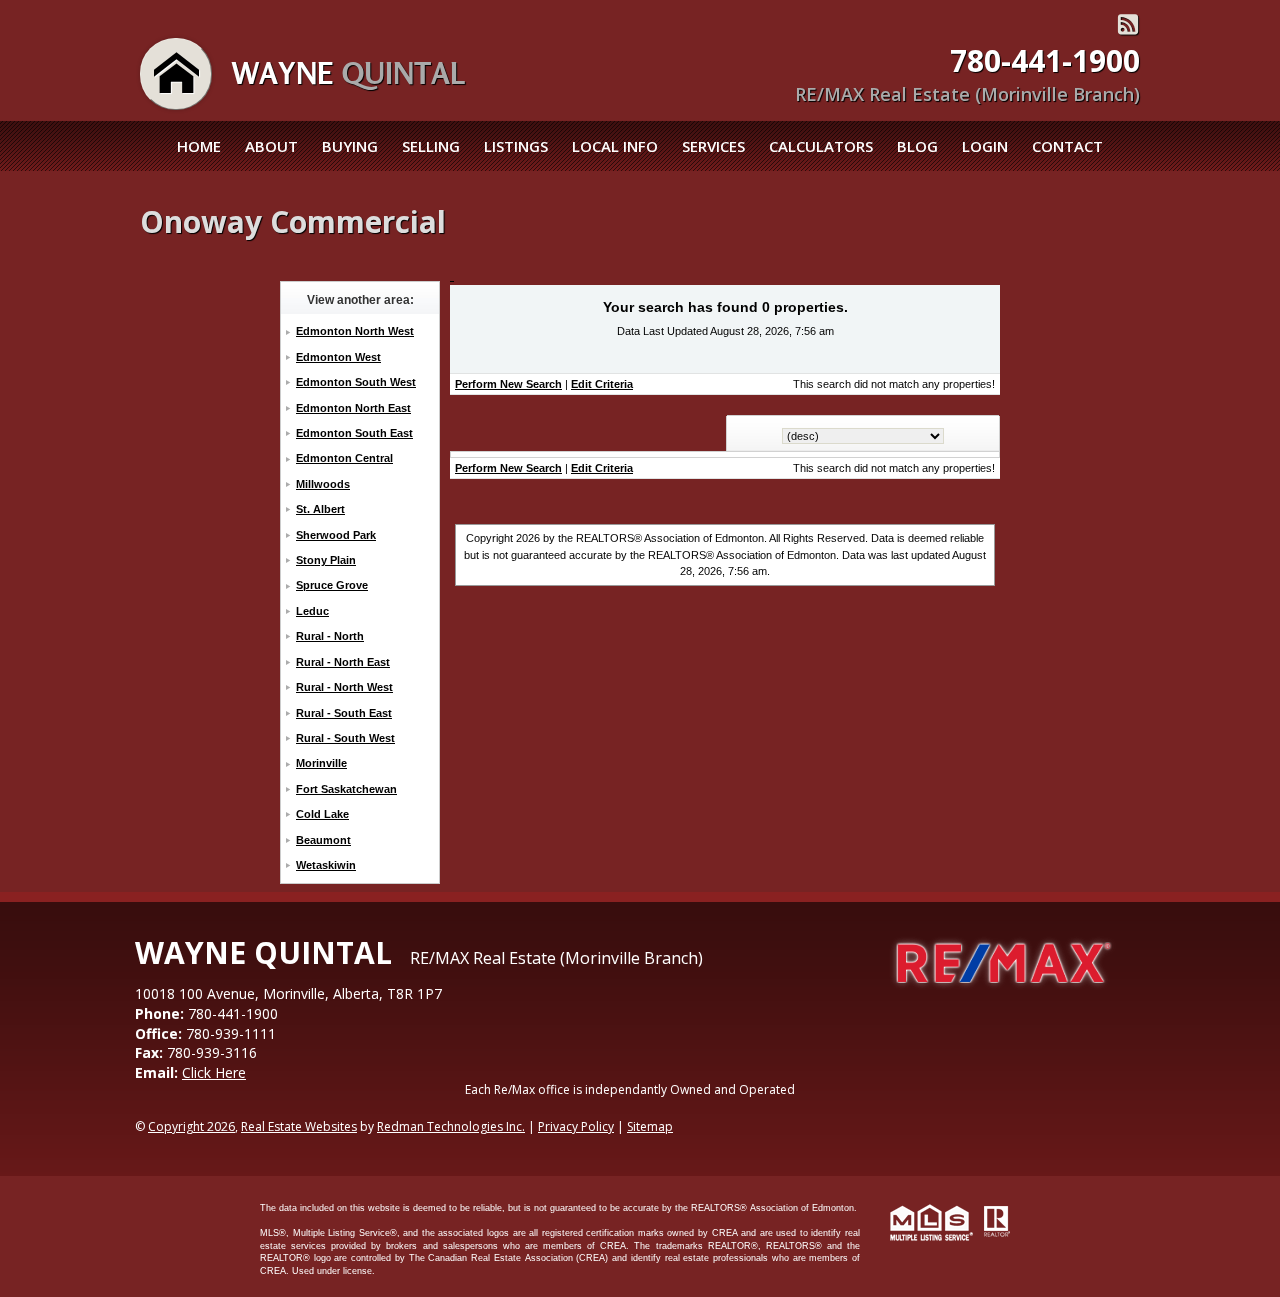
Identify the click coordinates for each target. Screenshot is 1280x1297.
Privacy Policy (576, 1126)
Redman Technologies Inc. (451, 1126)
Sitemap (650, 1126)
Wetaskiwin (326, 865)
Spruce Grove (332, 585)
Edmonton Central (344, 458)
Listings (516, 146)
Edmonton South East (354, 433)
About (271, 146)
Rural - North (330, 636)
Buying (350, 146)
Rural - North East (343, 662)
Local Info (615, 146)
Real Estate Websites (299, 1126)
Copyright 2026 (191, 1126)
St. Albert (320, 509)
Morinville (321, 763)
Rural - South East (344, 713)
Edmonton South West (356, 382)
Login (985, 146)
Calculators (821, 146)
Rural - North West (344, 687)
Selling (431, 146)
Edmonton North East (353, 408)
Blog (917, 146)
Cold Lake (322, 814)
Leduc (312, 611)
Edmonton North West (355, 331)
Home (199, 146)
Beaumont (323, 840)
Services (713, 146)
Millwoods (323, 484)
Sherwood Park (336, 535)
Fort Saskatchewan (346, 789)
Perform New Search (508, 384)
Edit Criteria (602, 384)
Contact (1067, 146)
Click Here (214, 1072)
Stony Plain (326, 560)
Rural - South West (345, 738)
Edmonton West (338, 357)
